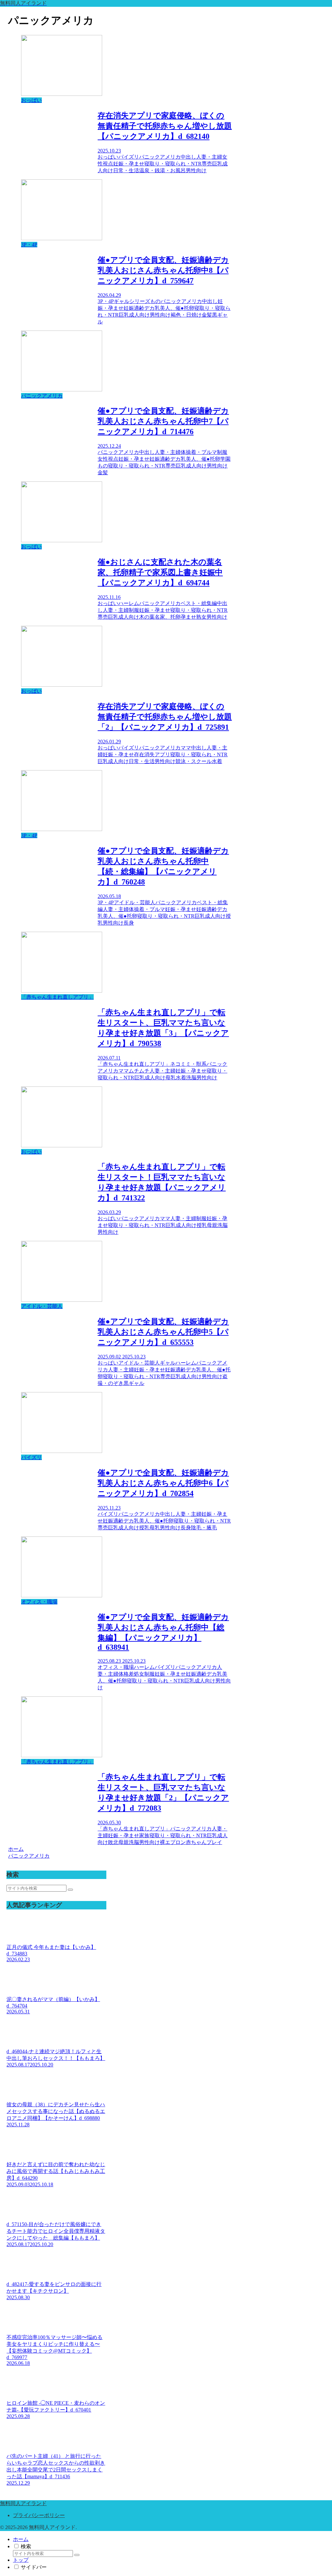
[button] (70, 1890)
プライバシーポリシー (39, 2515)
